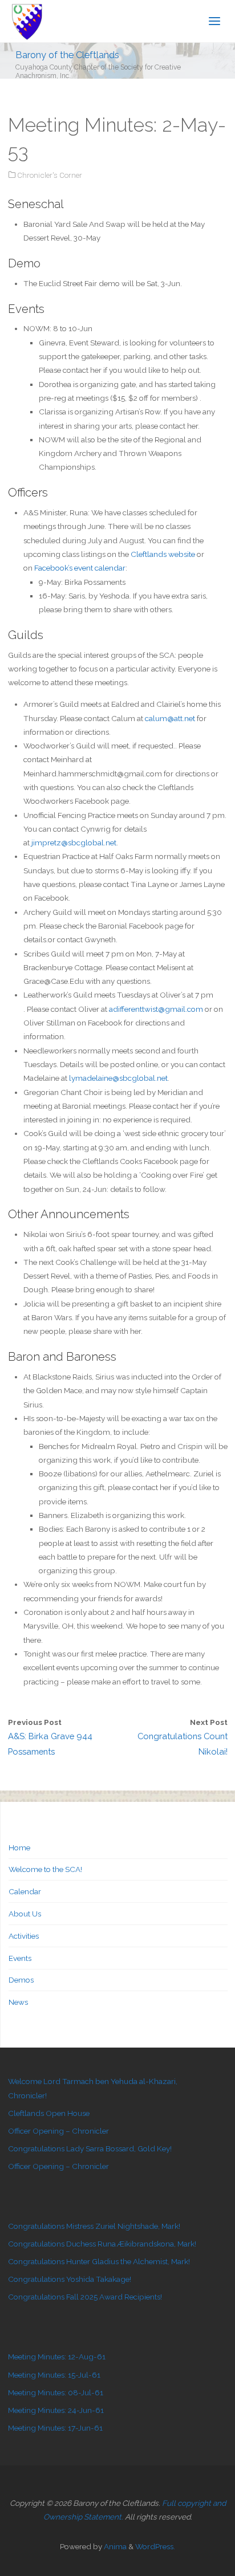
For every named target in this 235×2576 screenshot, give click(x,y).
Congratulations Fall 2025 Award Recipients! (85, 2297)
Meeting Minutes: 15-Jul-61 (54, 2375)
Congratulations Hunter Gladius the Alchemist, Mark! (99, 2261)
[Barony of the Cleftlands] (27, 21)
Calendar (25, 1891)
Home (19, 1847)
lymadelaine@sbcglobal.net (118, 1078)
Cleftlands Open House (49, 2113)
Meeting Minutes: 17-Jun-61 (55, 2428)
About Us (25, 1914)
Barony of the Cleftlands (67, 54)
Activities (24, 1936)
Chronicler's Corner (50, 175)
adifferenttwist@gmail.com (156, 1009)
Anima (114, 2546)
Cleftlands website (163, 554)
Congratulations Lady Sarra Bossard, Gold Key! (90, 2148)
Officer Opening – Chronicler (58, 2131)
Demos (21, 1980)
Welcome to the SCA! (45, 1869)
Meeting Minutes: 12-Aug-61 (57, 2357)
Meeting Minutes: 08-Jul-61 (56, 2392)
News (18, 2002)
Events (20, 1958)
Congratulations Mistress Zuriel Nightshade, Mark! (94, 2226)
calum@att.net (170, 718)
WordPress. (155, 2546)
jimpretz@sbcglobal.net (74, 843)
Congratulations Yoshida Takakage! (70, 2279)
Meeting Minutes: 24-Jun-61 (56, 2410)
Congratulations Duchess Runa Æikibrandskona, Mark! (102, 2244)
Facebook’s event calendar (80, 568)
